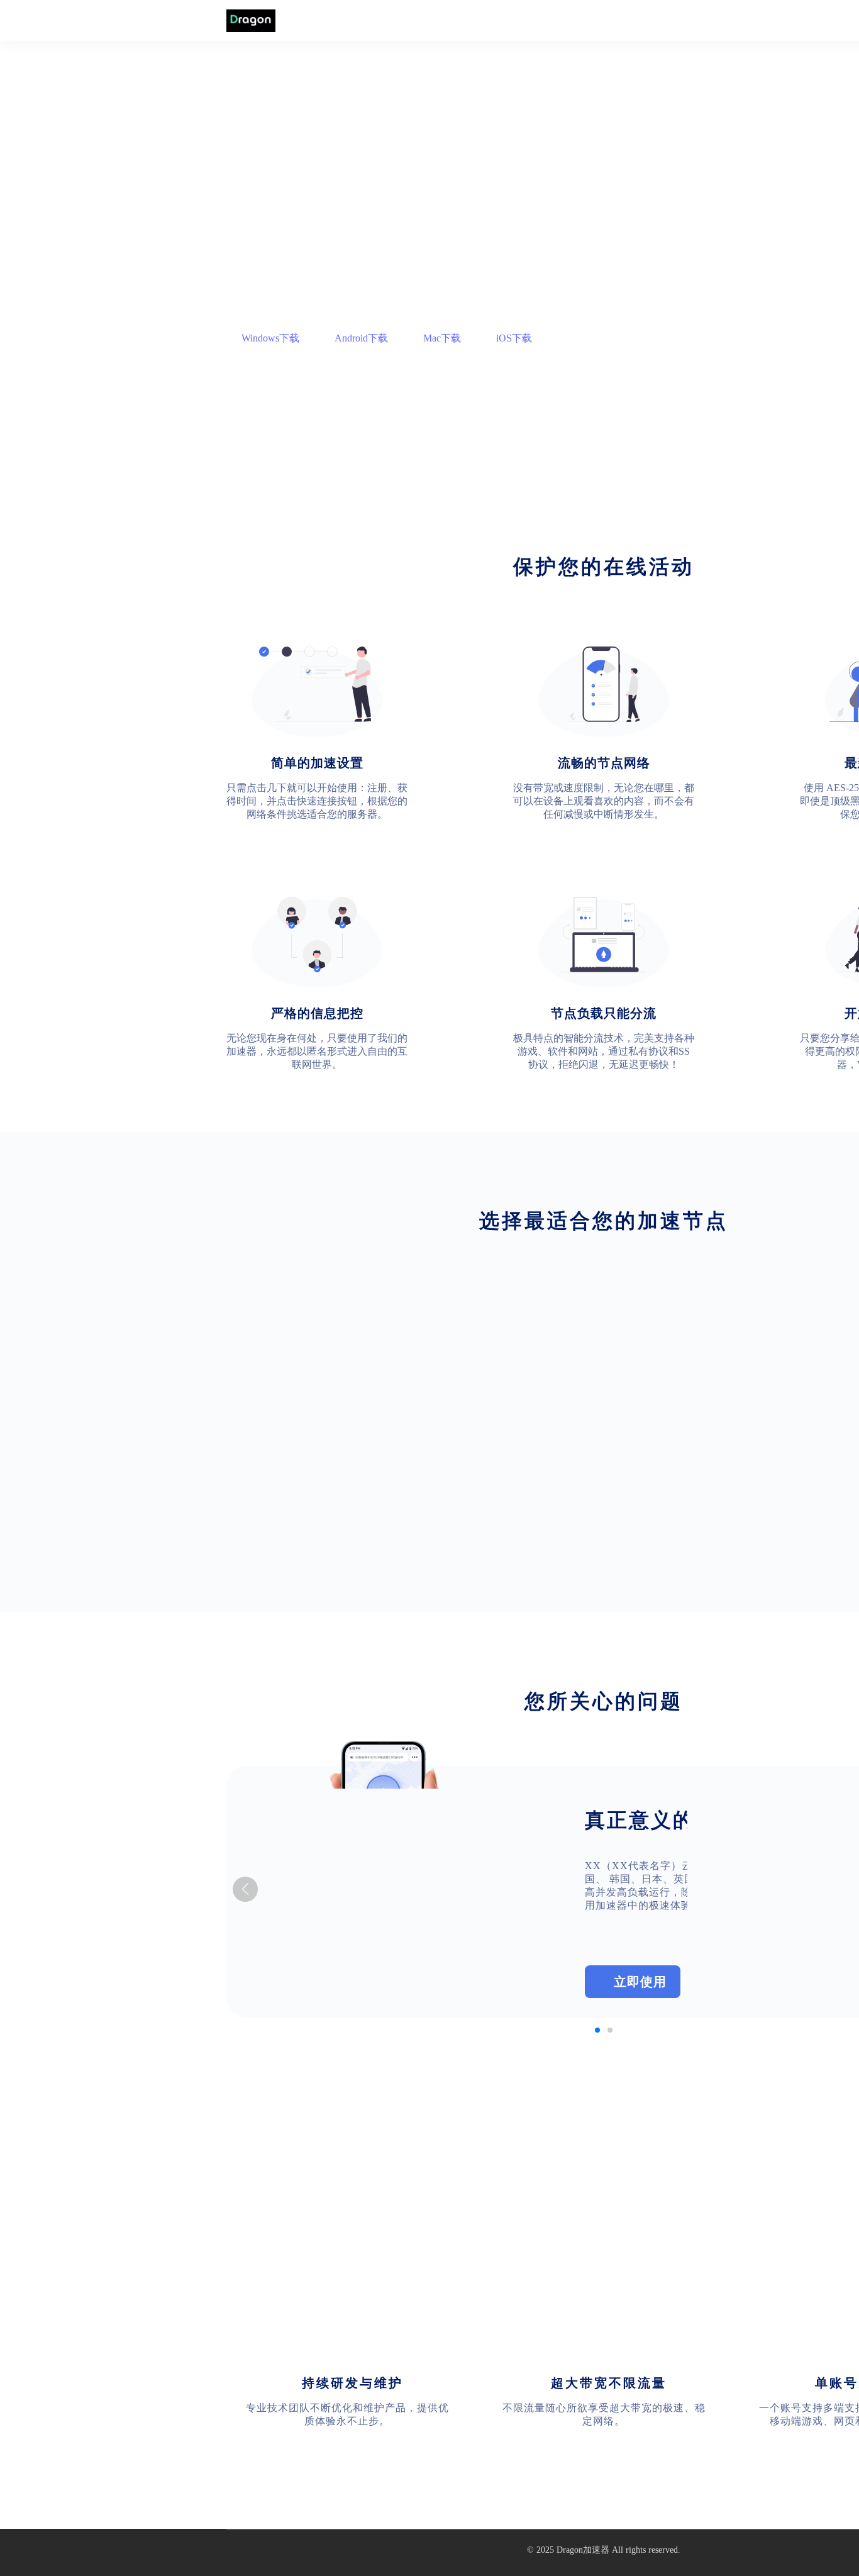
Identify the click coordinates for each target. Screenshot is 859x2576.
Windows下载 (270, 338)
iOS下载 (514, 338)
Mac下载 (442, 338)
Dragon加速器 (583, 2550)
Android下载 (361, 338)
